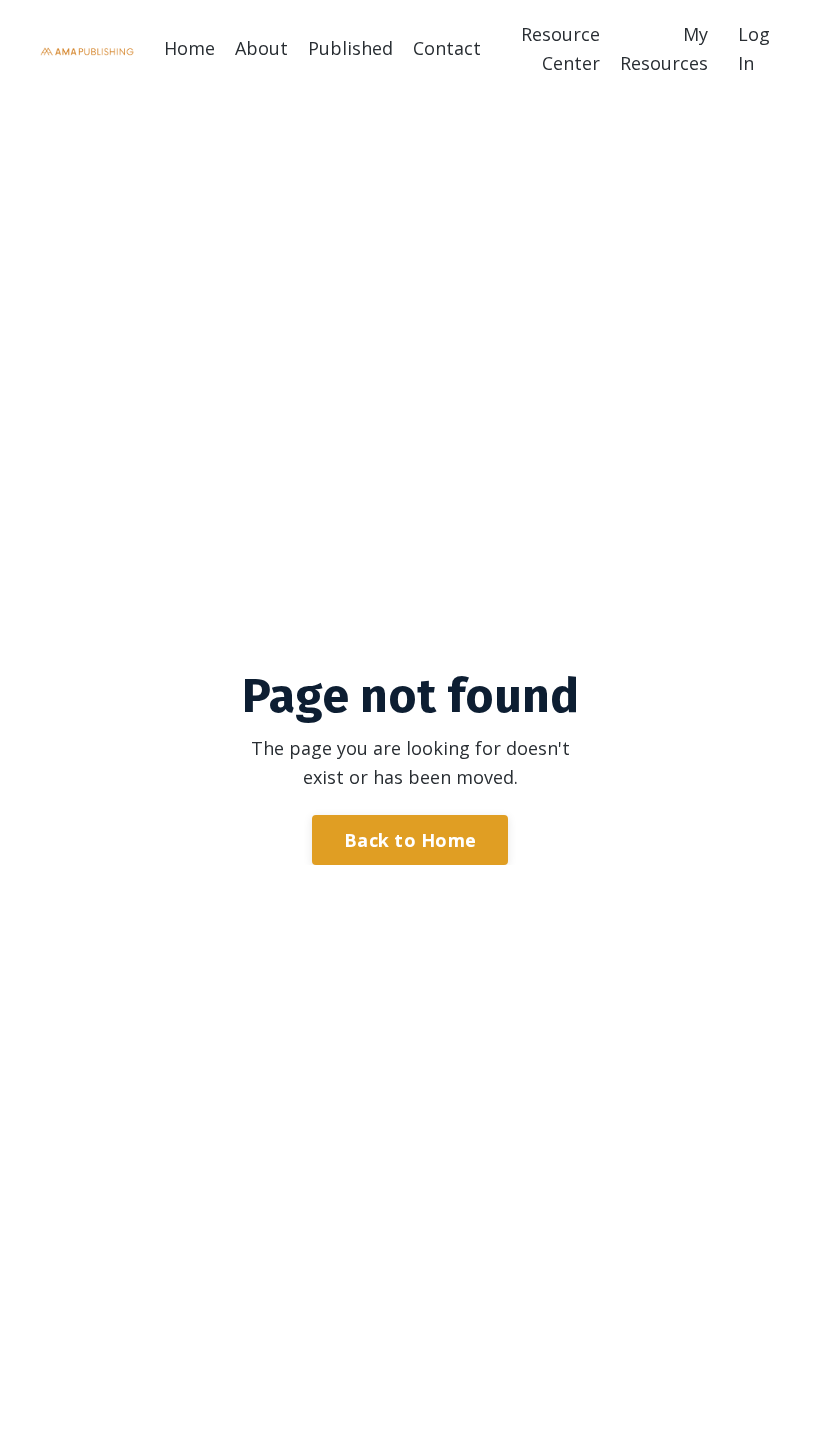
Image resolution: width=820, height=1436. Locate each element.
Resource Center (560, 48)
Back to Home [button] (410, 840)
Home (189, 48)
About (261, 48)
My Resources (664, 48)
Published (350, 48)
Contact (447, 48)
